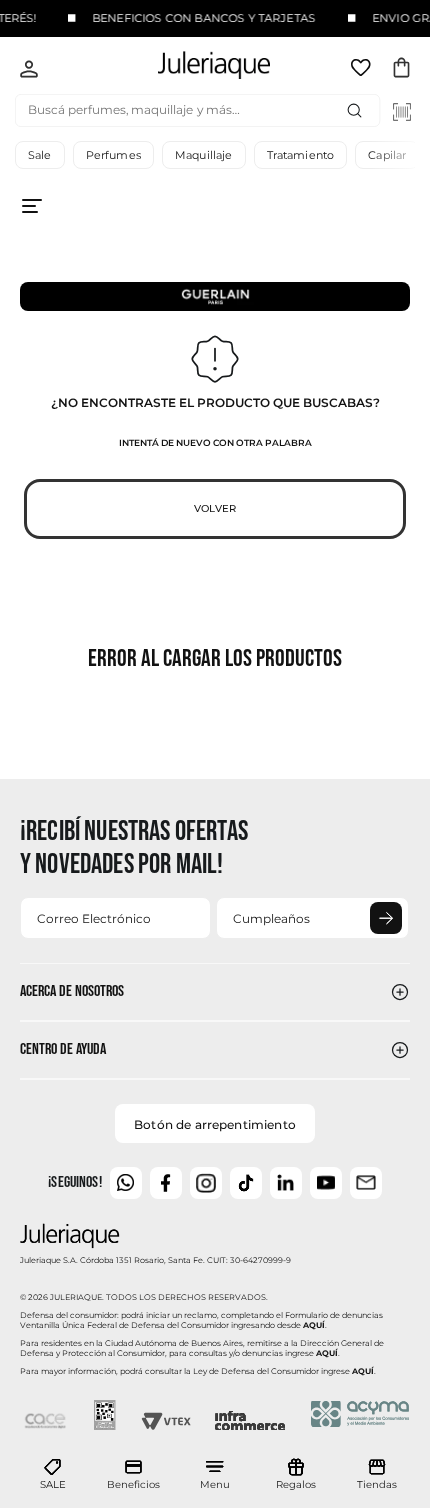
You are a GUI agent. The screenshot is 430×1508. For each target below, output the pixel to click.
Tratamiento (301, 155)
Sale (40, 155)
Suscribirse (386, 918)
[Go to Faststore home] (197, 68)
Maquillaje (204, 155)
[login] (29, 71)
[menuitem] (53, 1475)
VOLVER (215, 508)
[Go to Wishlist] (363, 71)
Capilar (387, 155)
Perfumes (113, 155)
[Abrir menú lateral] (215, 222)
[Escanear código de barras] (402, 112)
